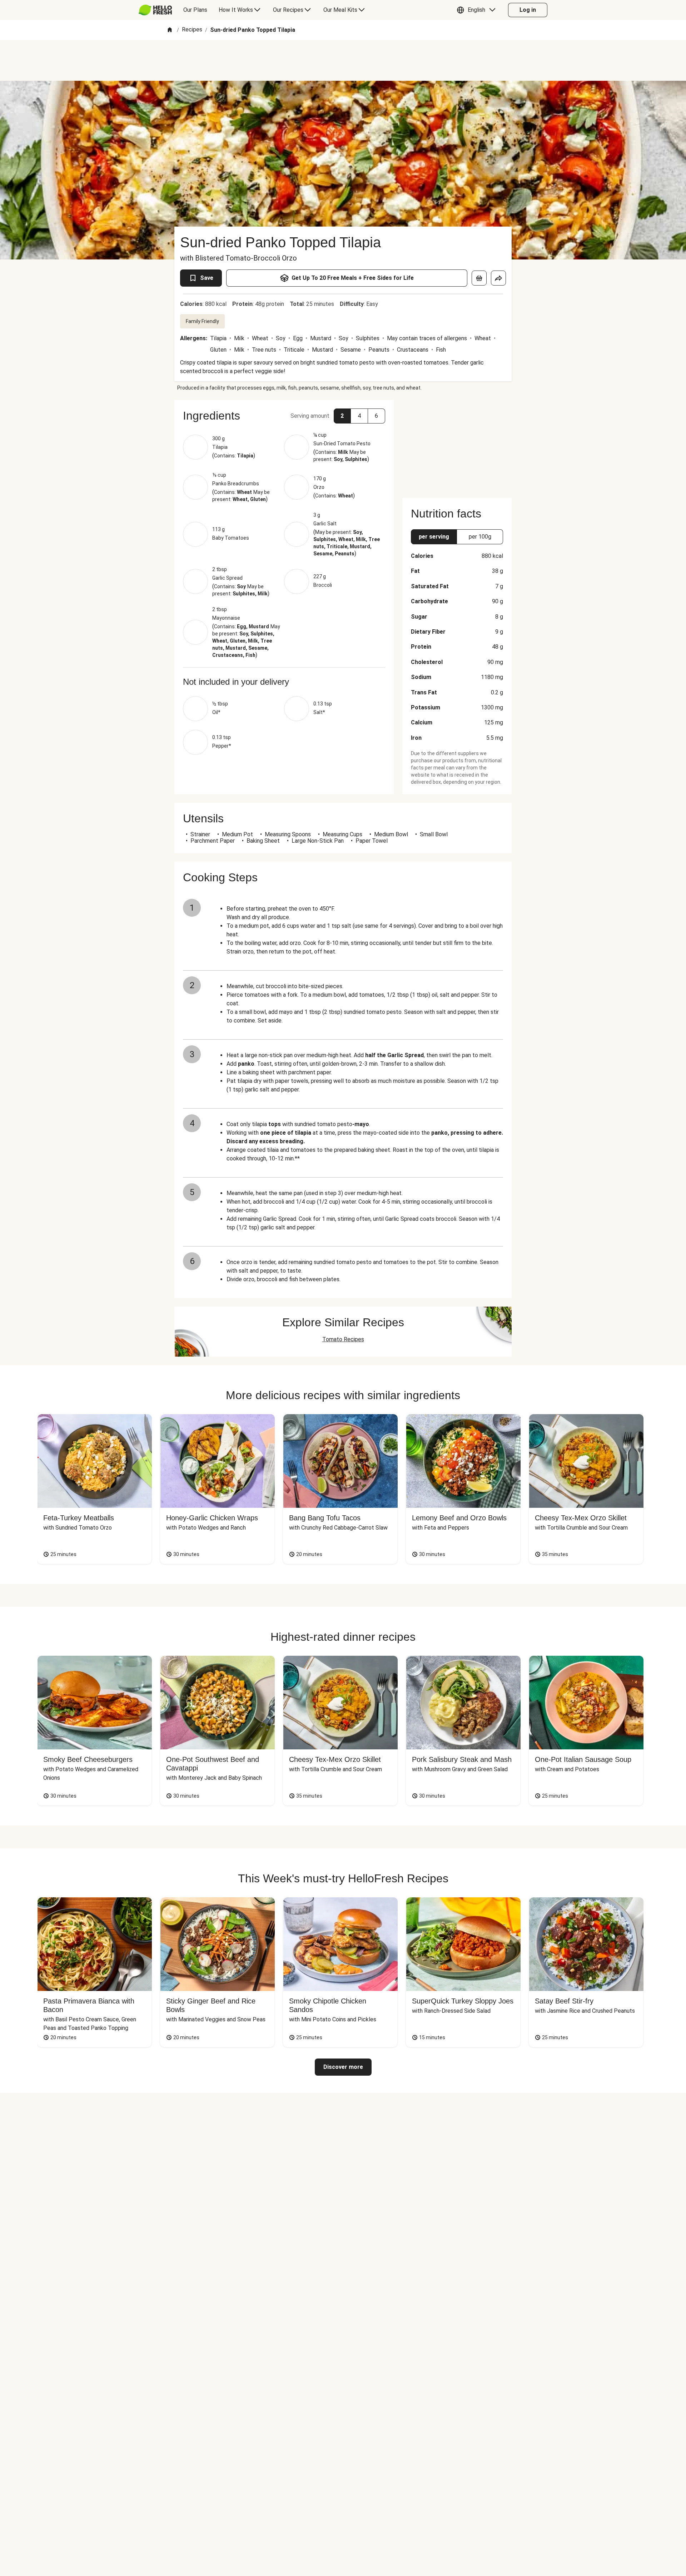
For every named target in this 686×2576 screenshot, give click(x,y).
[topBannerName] (343, 60)
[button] (478, 10)
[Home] (170, 30)
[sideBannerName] (457, 445)
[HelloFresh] (155, 10)
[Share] (498, 278)
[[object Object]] (479, 278)
